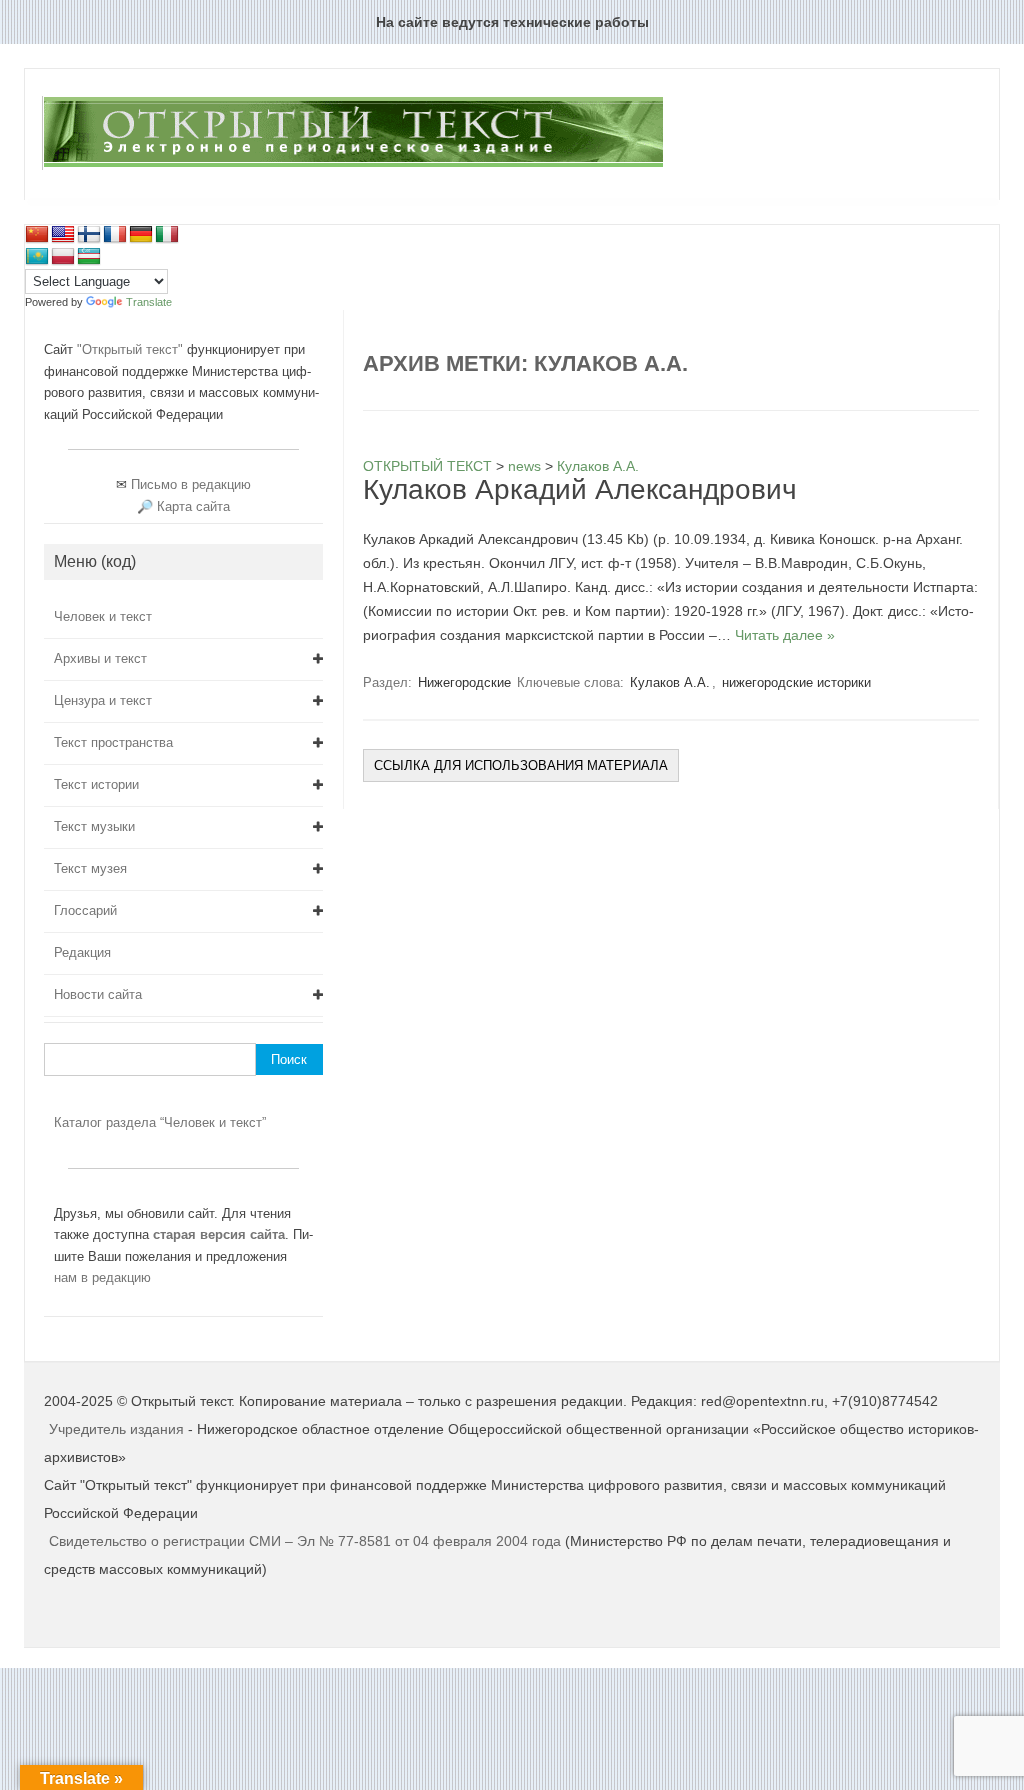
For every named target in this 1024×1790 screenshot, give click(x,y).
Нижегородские (464, 682)
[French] (115, 235)
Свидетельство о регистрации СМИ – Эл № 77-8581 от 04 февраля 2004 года (307, 1541)
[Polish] (63, 257)
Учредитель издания (116, 1429)
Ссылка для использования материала (521, 765)
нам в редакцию (102, 1277)
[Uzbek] (89, 257)
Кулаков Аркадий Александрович (580, 489)
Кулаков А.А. (670, 682)
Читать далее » (785, 635)
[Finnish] (89, 235)
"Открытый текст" (132, 349)
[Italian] (167, 235)
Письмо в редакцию (191, 484)
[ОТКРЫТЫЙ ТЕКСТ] (352, 166)
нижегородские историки (796, 682)
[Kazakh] (37, 257)
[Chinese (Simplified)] (37, 235)
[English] (63, 235)
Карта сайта (193, 506)
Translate (149, 302)
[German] (141, 235)
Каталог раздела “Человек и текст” (160, 1122)
